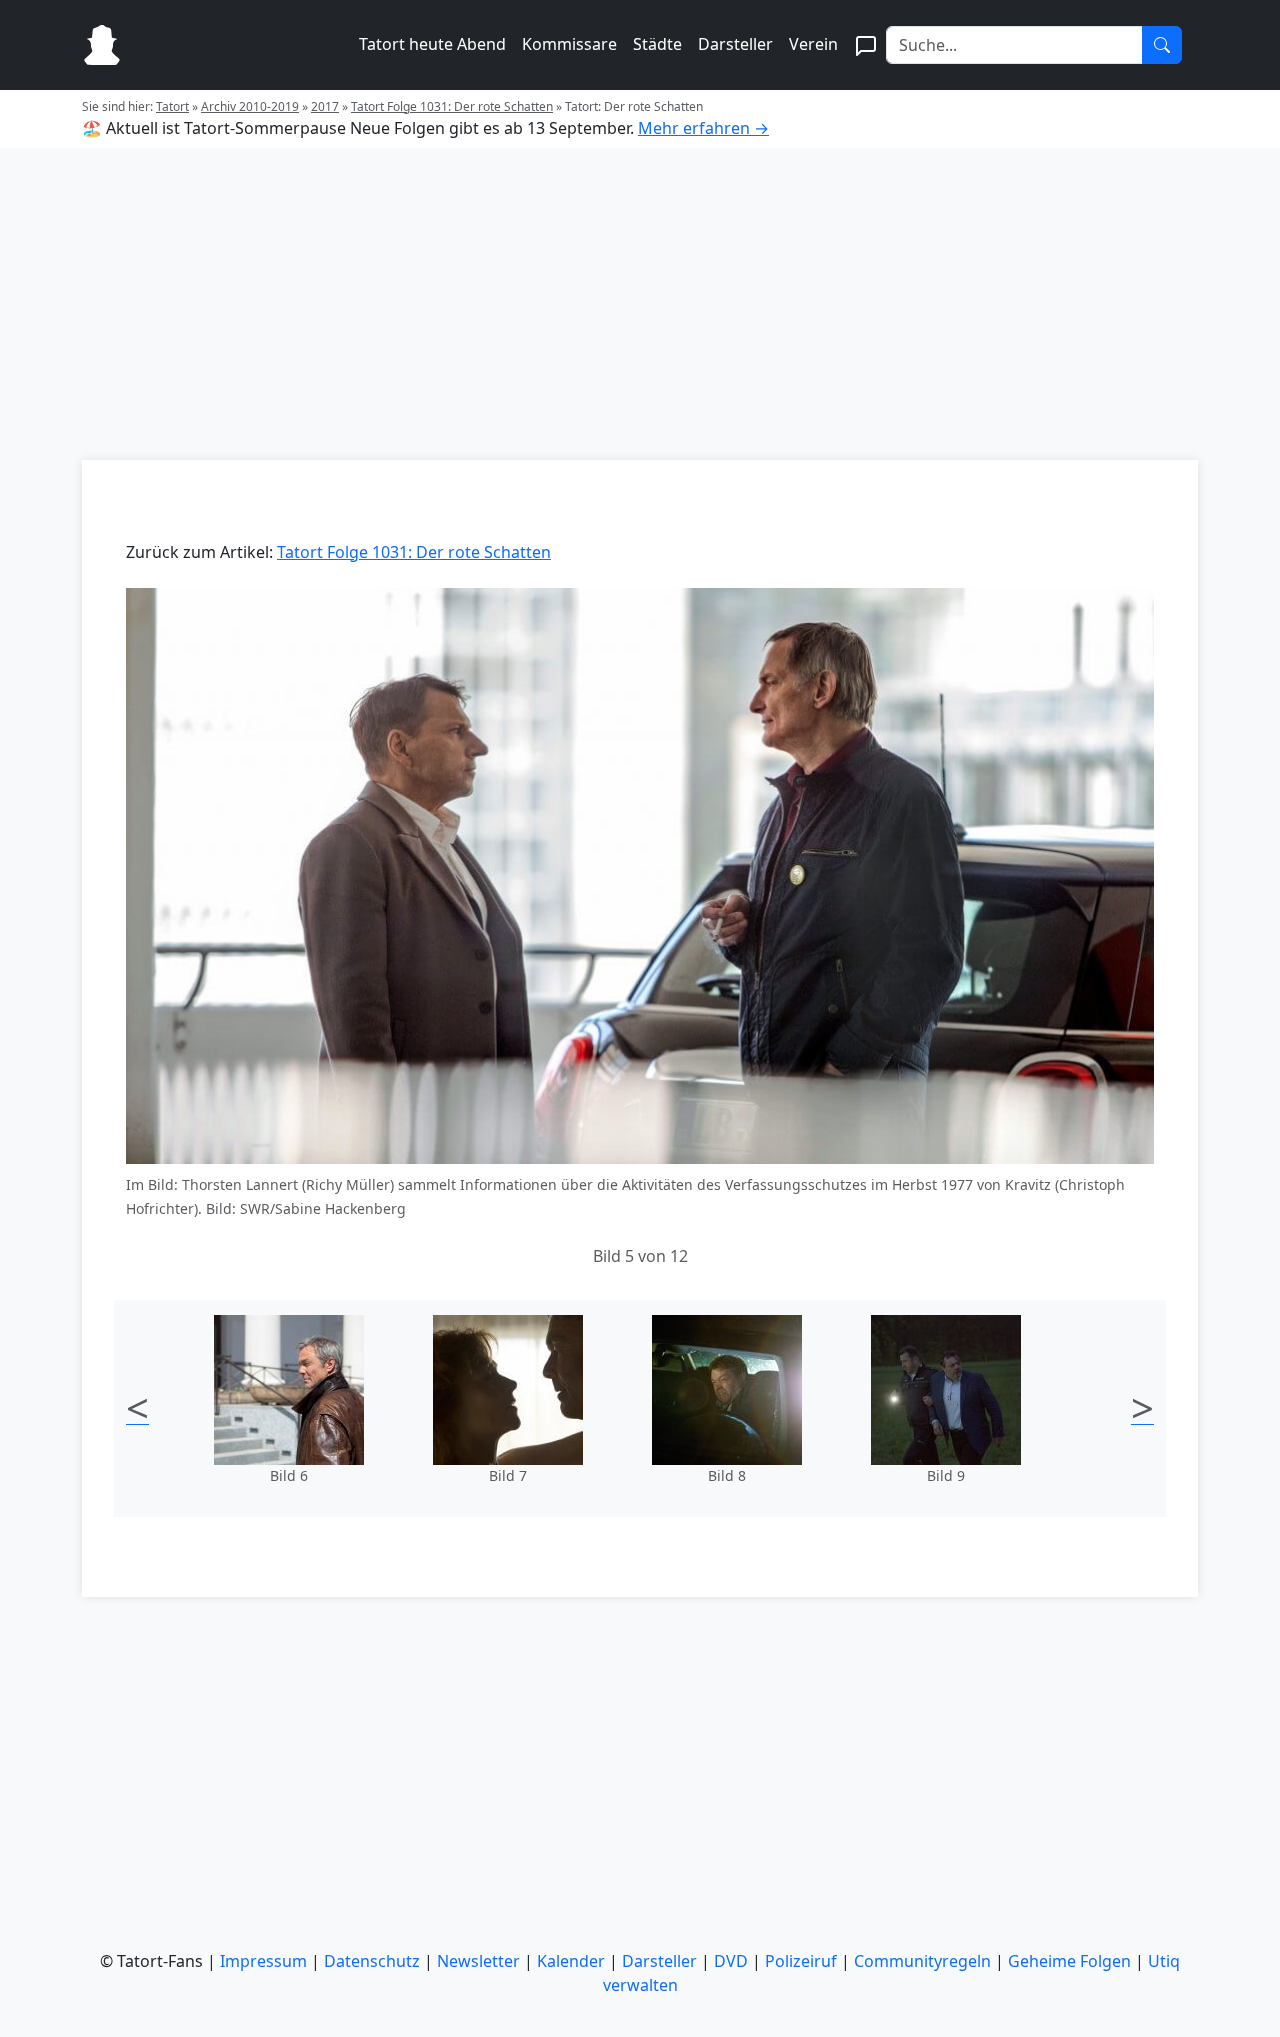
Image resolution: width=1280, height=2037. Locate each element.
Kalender (571, 1961)
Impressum (263, 1961)
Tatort (172, 106)
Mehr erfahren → (703, 128)
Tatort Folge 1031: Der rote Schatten (452, 106)
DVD (731, 1961)
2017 (325, 106)
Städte (657, 44)
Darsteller (735, 44)
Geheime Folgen (1069, 1961)
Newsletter (478, 1961)
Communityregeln (922, 1961)
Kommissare (569, 44)
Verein (813, 44)
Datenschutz (372, 1961)
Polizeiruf (801, 1961)
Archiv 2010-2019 (250, 106)
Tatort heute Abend (432, 44)
